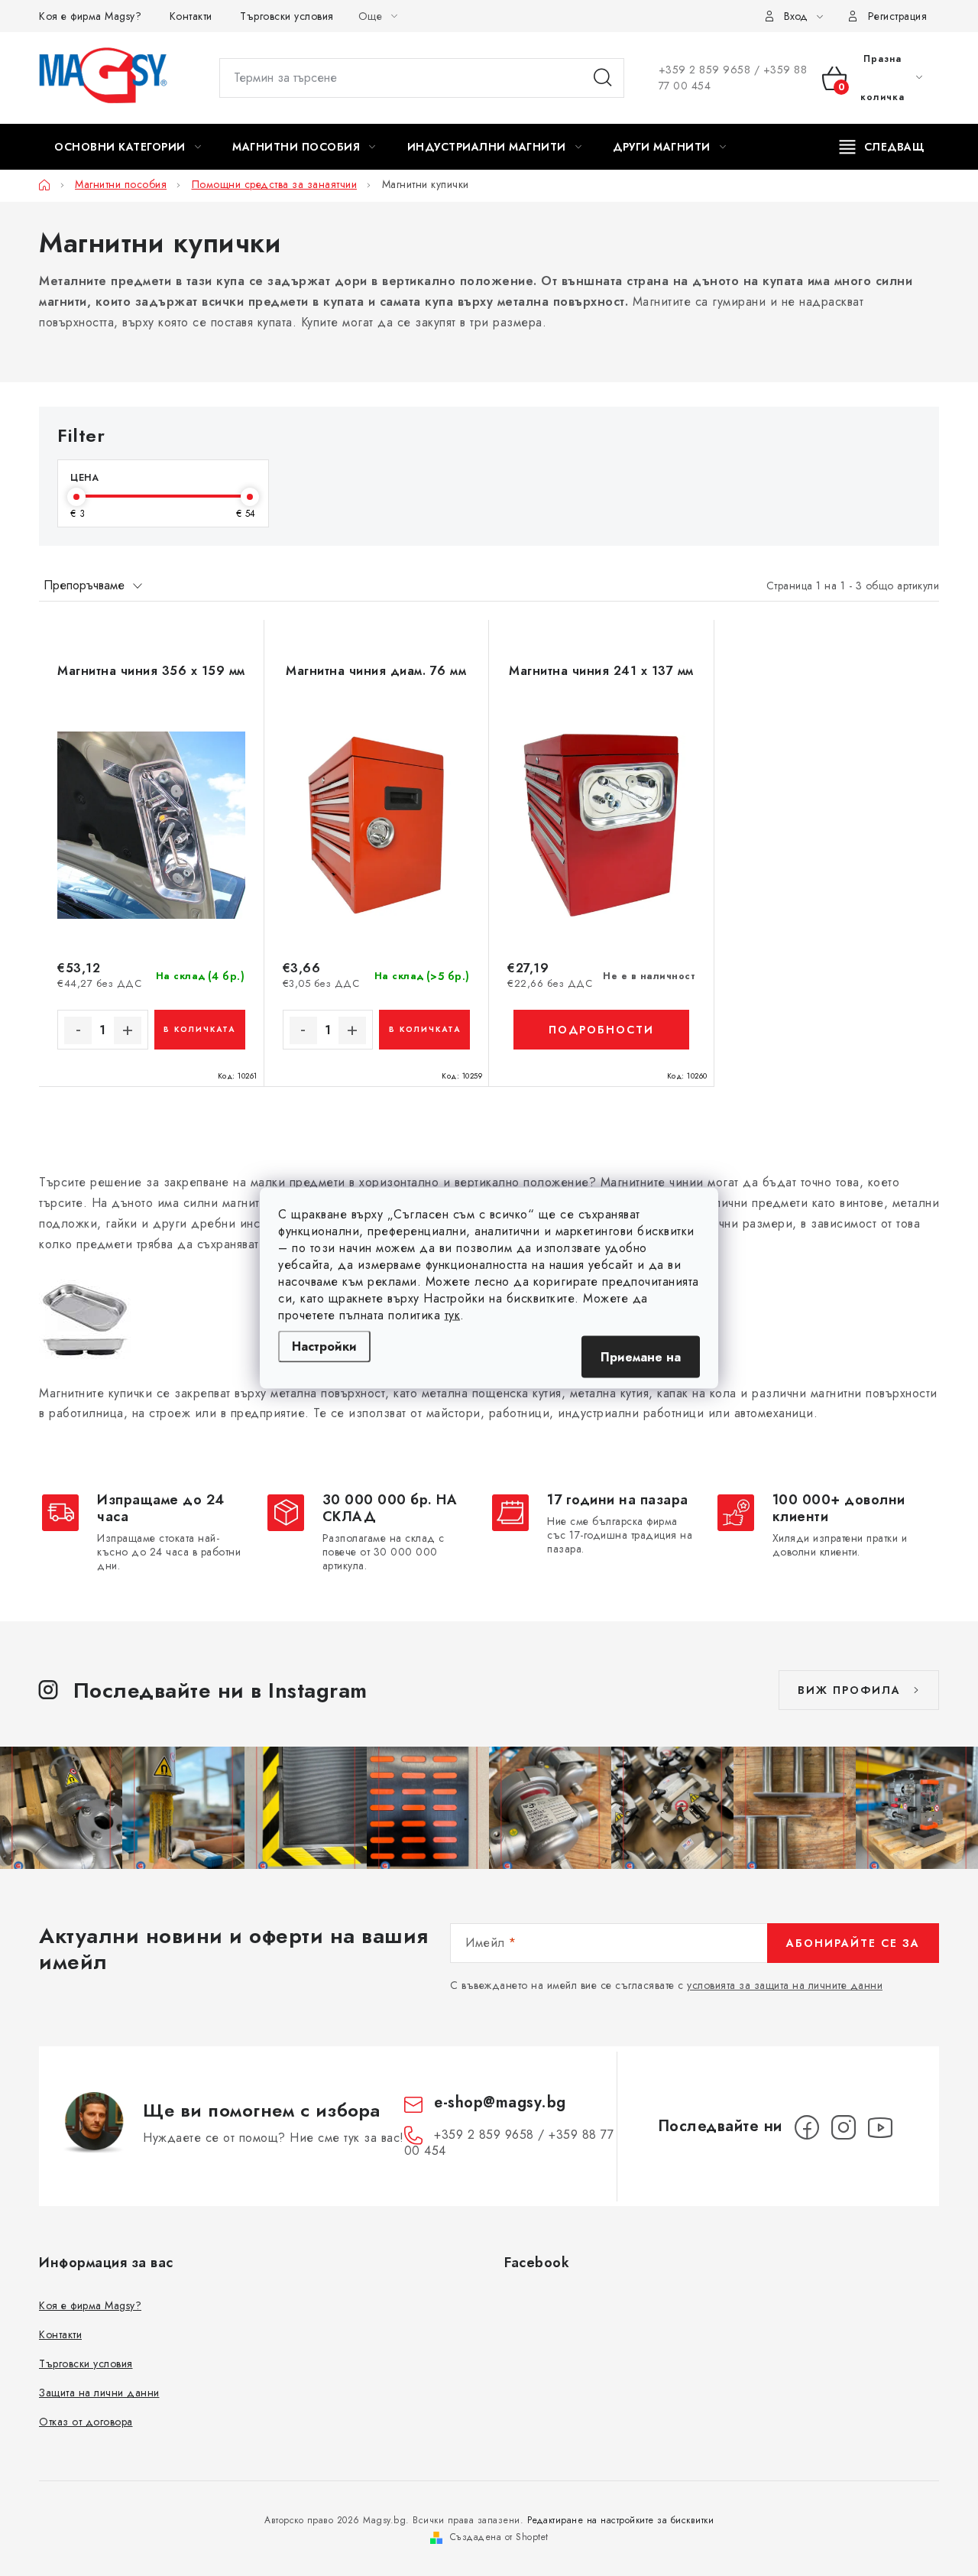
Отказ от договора (86, 2422)
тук (453, 1315)
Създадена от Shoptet (499, 2537)
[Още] (882, 147)
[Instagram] (844, 2127)
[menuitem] (128, 147)
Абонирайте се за (853, 1943)
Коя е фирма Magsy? (90, 16)
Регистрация (898, 16)
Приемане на (641, 1357)
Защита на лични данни (99, 2393)
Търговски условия (287, 16)
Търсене (603, 78)
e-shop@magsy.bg (500, 2102)
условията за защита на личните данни (785, 1985)
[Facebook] (807, 2127)
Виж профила (849, 1690)
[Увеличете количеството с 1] (128, 1030)
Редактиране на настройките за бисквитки (621, 2520)
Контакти (191, 16)
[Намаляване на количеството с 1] (78, 1030)
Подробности (601, 1030)
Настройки (324, 1346)
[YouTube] (880, 2127)
